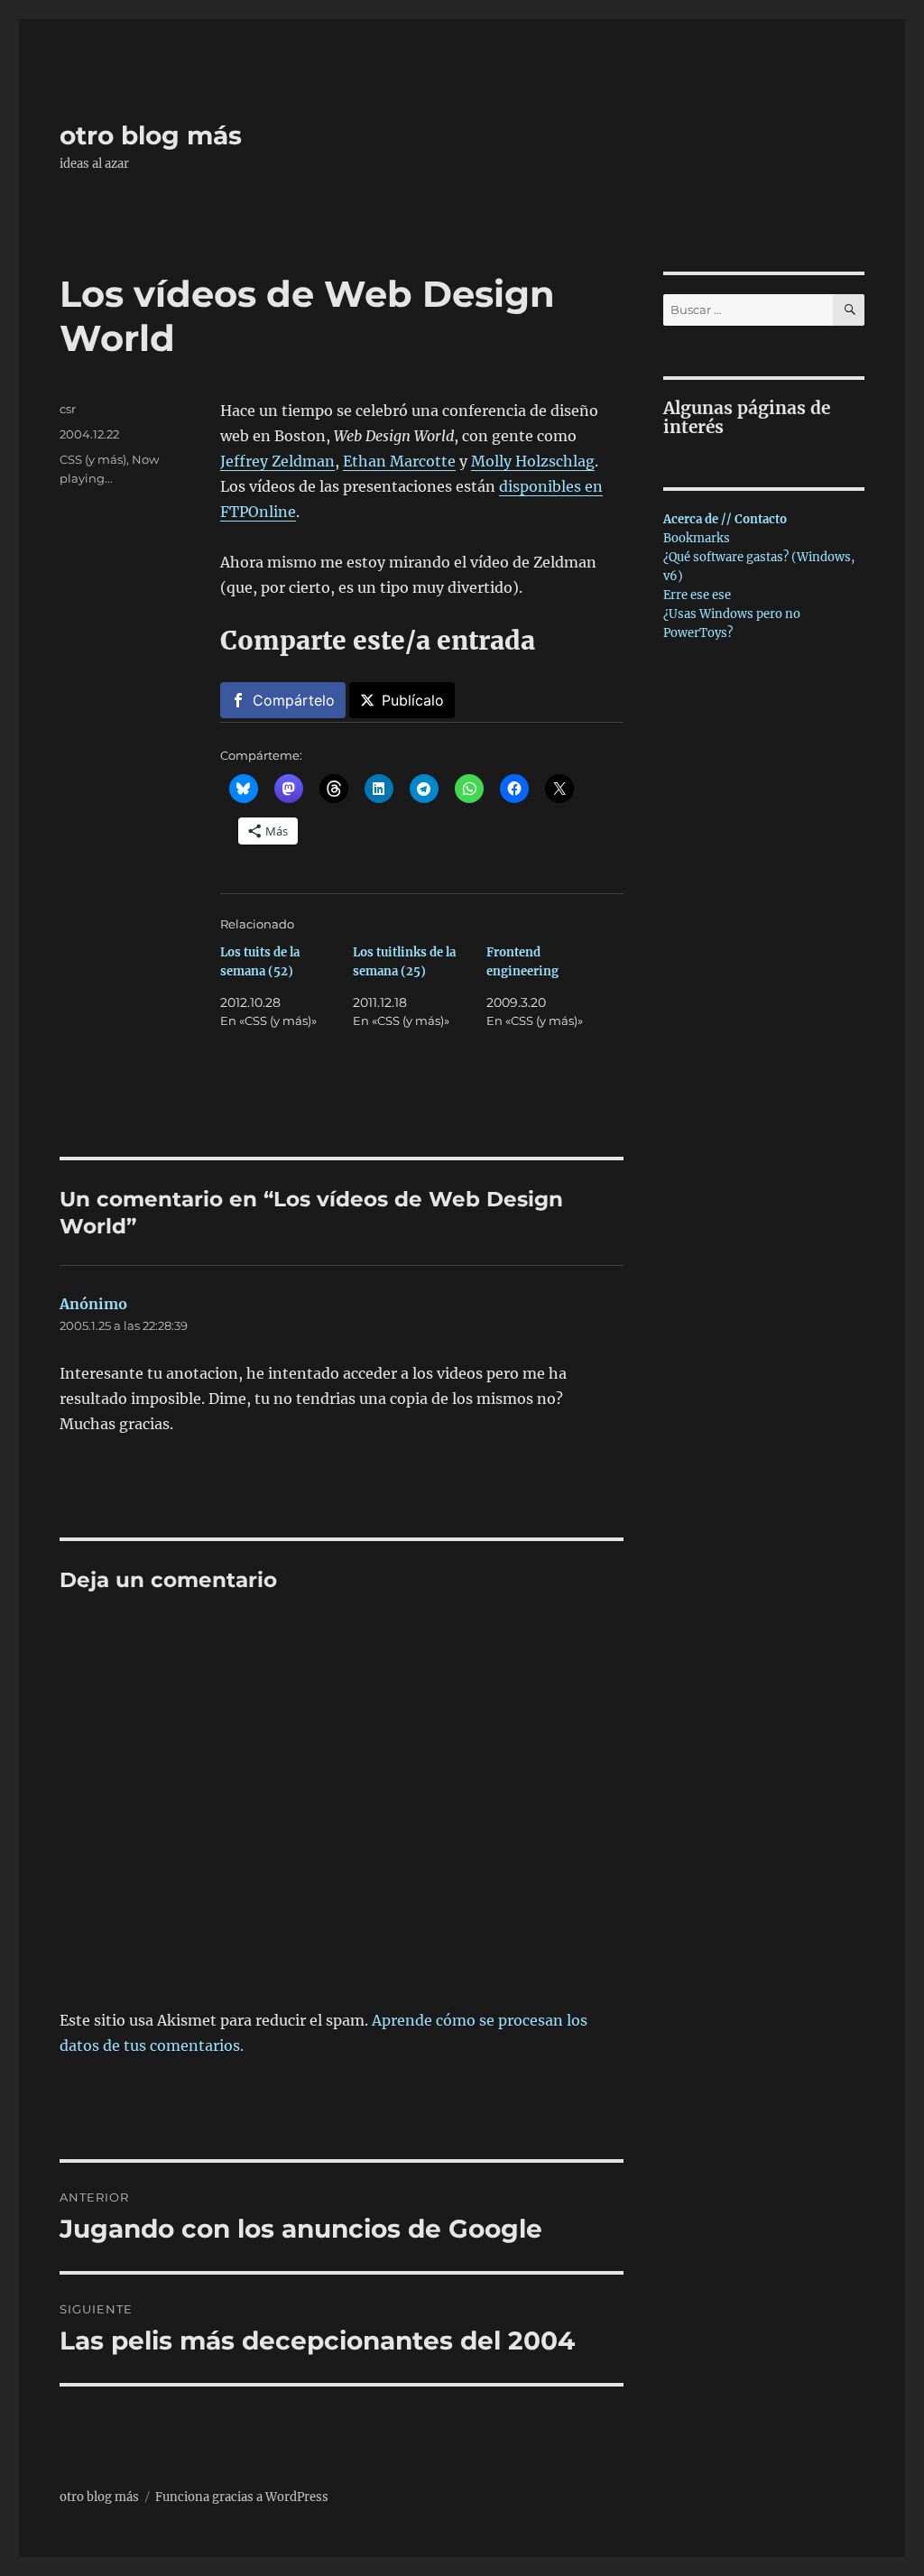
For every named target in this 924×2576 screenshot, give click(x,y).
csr (68, 409)
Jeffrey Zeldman (277, 461)
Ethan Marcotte (399, 461)
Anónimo (93, 1304)
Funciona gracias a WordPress (242, 2497)
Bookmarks (697, 538)
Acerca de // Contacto (725, 519)
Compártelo (294, 700)
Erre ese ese (697, 595)
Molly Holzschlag (533, 461)
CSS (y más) (93, 459)
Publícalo (413, 700)
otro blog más (151, 135)
